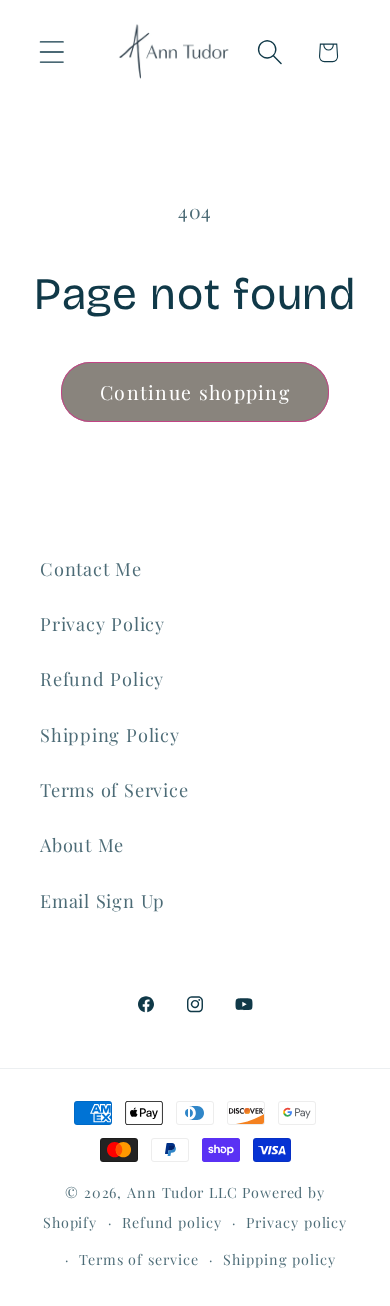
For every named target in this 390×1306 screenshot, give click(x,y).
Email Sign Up (102, 900)
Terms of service (139, 1259)
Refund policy (172, 1222)
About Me (82, 844)
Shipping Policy (110, 734)
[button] (51, 52)
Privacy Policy (102, 623)
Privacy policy (296, 1222)
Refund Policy (102, 678)
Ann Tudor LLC (182, 1192)
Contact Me (91, 568)
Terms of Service (114, 789)
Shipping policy (279, 1259)
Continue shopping (195, 392)
